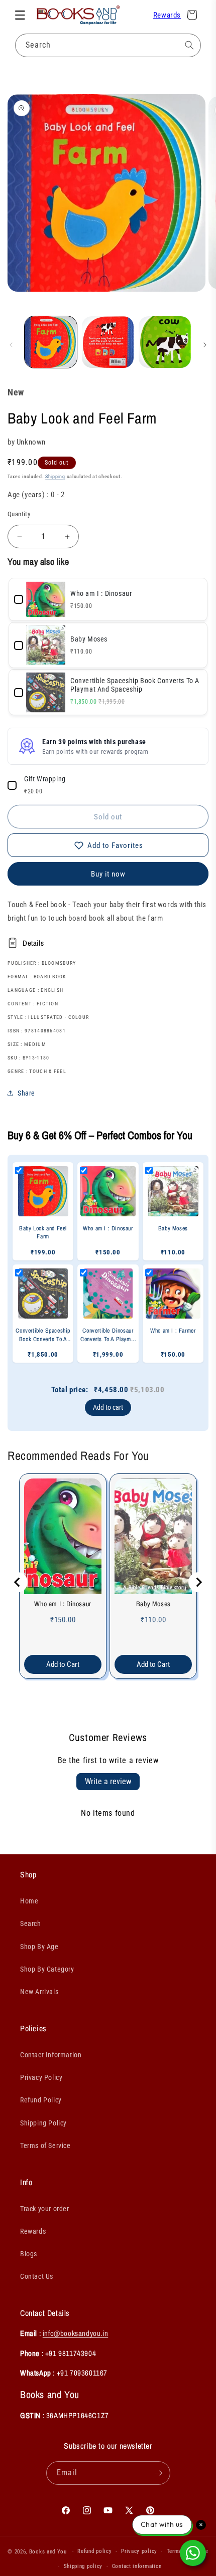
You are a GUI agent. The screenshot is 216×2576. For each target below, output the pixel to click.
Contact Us (37, 2276)
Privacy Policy (41, 2077)
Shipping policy (83, 2566)
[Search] (189, 45)
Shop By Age (39, 1947)
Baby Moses (153, 1604)
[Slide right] (205, 345)
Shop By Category (47, 1969)
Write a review (108, 1781)
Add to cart (108, 1407)
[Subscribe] (159, 2473)
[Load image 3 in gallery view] (165, 342)
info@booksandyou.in (75, 2333)
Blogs (29, 2254)
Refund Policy (41, 2100)
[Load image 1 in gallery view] (51, 342)
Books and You (48, 2552)
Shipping (55, 476)
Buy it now (108, 874)
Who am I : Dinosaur (63, 1604)
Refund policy (94, 2551)
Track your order (45, 2209)
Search (31, 1923)
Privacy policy (139, 2551)
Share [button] (26, 1093)
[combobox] (108, 45)
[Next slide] (198, 1582)
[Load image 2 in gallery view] (108, 342)
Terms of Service (45, 2145)
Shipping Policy (43, 2123)
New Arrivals (39, 1992)
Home (29, 1901)
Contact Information (51, 2055)
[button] (20, 15)
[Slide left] (11, 345)
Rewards (167, 15)
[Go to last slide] (18, 1582)
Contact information (137, 2566)
